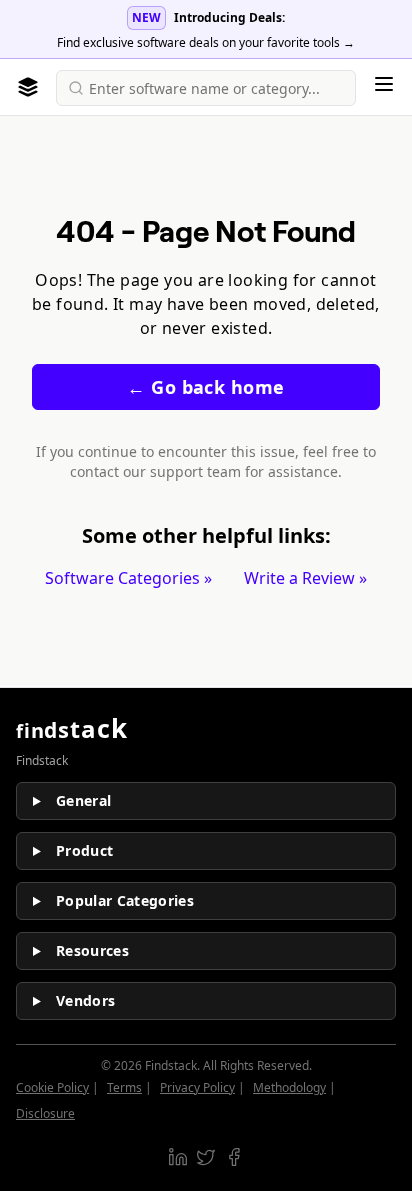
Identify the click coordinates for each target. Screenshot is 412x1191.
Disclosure (45, 1113)
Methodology (289, 1087)
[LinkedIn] (178, 1157)
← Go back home (205, 387)
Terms (124, 1087)
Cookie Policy (52, 1087)
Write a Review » (305, 578)
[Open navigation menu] (384, 84)
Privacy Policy (197, 1087)
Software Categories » (128, 578)
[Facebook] (234, 1157)
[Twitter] (206, 1157)
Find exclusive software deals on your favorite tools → (206, 42)
